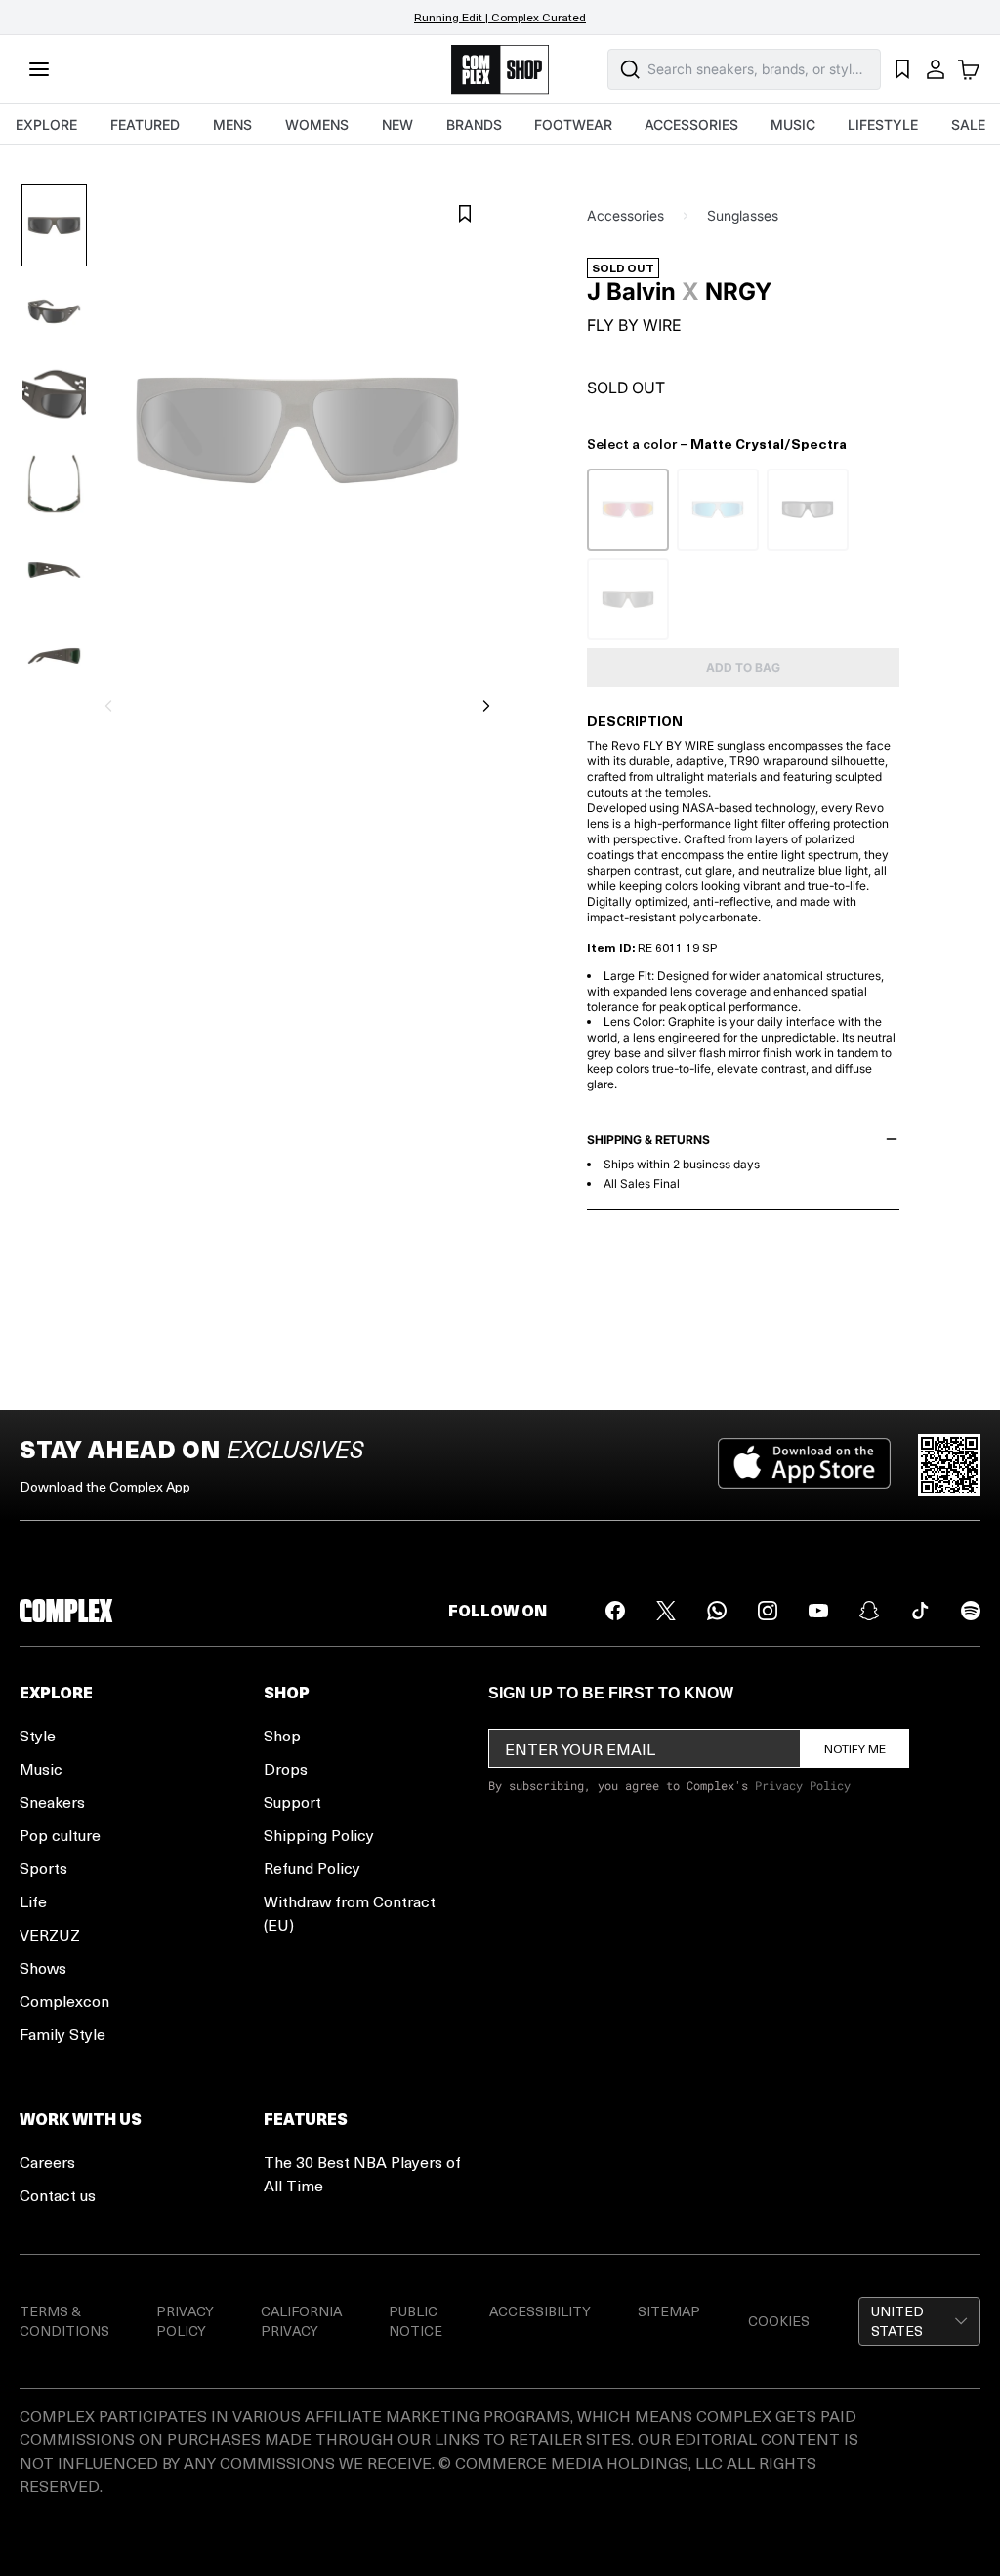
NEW (397, 124)
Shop (282, 1735)
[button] (919, 2321)
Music (41, 1768)
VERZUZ (50, 1934)
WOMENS (317, 124)
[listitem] (628, 510)
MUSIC (793, 124)
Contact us (58, 2195)
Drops (286, 1768)
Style (38, 1735)
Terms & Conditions (64, 2321)
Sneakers (52, 1801)
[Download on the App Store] (804, 1465)
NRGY (738, 292)
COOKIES (779, 2321)
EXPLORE (46, 124)
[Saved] (902, 69)
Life (33, 1901)
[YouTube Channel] (818, 1611)
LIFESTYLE (883, 124)
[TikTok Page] (920, 1611)
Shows (43, 1967)
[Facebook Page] (615, 1611)
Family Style (62, 2034)
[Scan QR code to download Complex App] (949, 1465)
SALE (968, 124)
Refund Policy (312, 1868)
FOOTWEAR (573, 124)
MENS (232, 124)
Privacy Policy (803, 1785)
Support (292, 1801)
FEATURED (145, 124)
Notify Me (855, 1748)
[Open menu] (39, 69)
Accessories (625, 215)
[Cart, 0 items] (969, 69)
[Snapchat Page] (869, 1611)
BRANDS (474, 124)
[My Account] (936, 69)
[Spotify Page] (971, 1611)
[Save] (465, 214)
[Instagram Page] (768, 1611)
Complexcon (64, 2001)
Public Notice (416, 2321)
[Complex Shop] (500, 70)
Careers (47, 2162)
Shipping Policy (319, 1835)
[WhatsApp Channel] (717, 1611)
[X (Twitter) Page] (666, 1611)
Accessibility (540, 2311)
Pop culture (60, 1835)
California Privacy (301, 2321)
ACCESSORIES (691, 124)
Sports (43, 1868)
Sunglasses (743, 215)
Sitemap (669, 2311)
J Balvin (631, 292)
